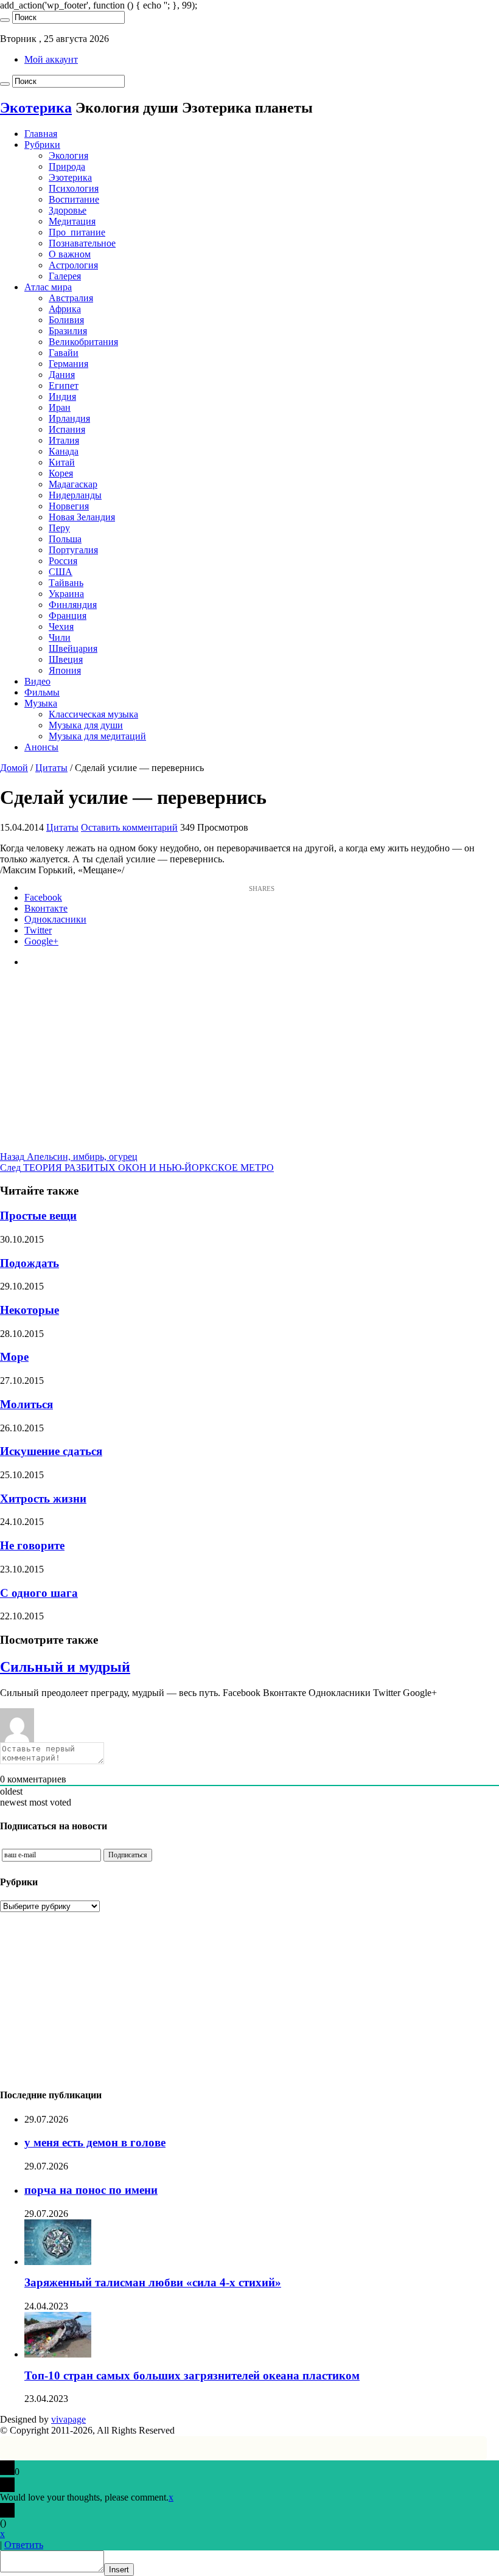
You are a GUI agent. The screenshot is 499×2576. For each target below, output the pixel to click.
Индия (62, 396)
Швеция (66, 659)
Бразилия (68, 331)
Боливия (66, 320)
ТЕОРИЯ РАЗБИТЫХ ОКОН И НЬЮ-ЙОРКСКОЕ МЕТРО (137, 1168)
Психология (74, 188)
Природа (67, 166)
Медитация (72, 221)
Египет (64, 386)
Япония (65, 670)
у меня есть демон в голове (95, 2142)
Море (14, 1357)
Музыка (41, 703)
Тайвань (66, 583)
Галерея (65, 276)
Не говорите (32, 1545)
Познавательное (82, 243)
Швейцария (73, 648)
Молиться (26, 1404)
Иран (60, 407)
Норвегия (69, 506)
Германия (68, 364)
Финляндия (73, 605)
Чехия (61, 627)
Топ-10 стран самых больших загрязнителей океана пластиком (192, 2375)
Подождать (30, 1263)
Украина (66, 594)
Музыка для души (86, 725)
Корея (61, 473)
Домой (14, 768)
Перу (59, 528)
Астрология (73, 265)
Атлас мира (48, 287)
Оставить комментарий (129, 827)
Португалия (73, 550)
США (61, 572)
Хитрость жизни (43, 1499)
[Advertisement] (249, 1066)
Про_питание (77, 232)
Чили (60, 637)
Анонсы (41, 747)
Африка (65, 309)
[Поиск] (5, 20)
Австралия (71, 298)
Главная (41, 134)
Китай (62, 462)
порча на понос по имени (91, 2190)
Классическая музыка (93, 714)
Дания (62, 375)
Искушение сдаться (51, 1451)
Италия (64, 440)
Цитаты (51, 768)
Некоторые (30, 1310)
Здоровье (68, 210)
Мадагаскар (73, 484)
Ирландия (69, 418)
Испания (67, 429)
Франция (68, 616)
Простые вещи (38, 1216)
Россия (63, 561)
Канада (64, 451)
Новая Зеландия (82, 517)
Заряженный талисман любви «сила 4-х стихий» (153, 2282)
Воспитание (74, 199)
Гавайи (64, 353)
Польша (65, 539)
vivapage (68, 2419)
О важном (70, 254)
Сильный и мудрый (65, 1667)
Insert (119, 2570)
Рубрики (42, 145)
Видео (37, 681)
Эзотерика (70, 177)
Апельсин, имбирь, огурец (69, 1157)
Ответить (24, 2545)
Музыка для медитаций (97, 736)
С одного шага (39, 1593)
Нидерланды (75, 495)
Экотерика (36, 108)
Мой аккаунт (51, 59)
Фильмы (42, 692)
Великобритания (83, 342)
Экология (68, 155)
